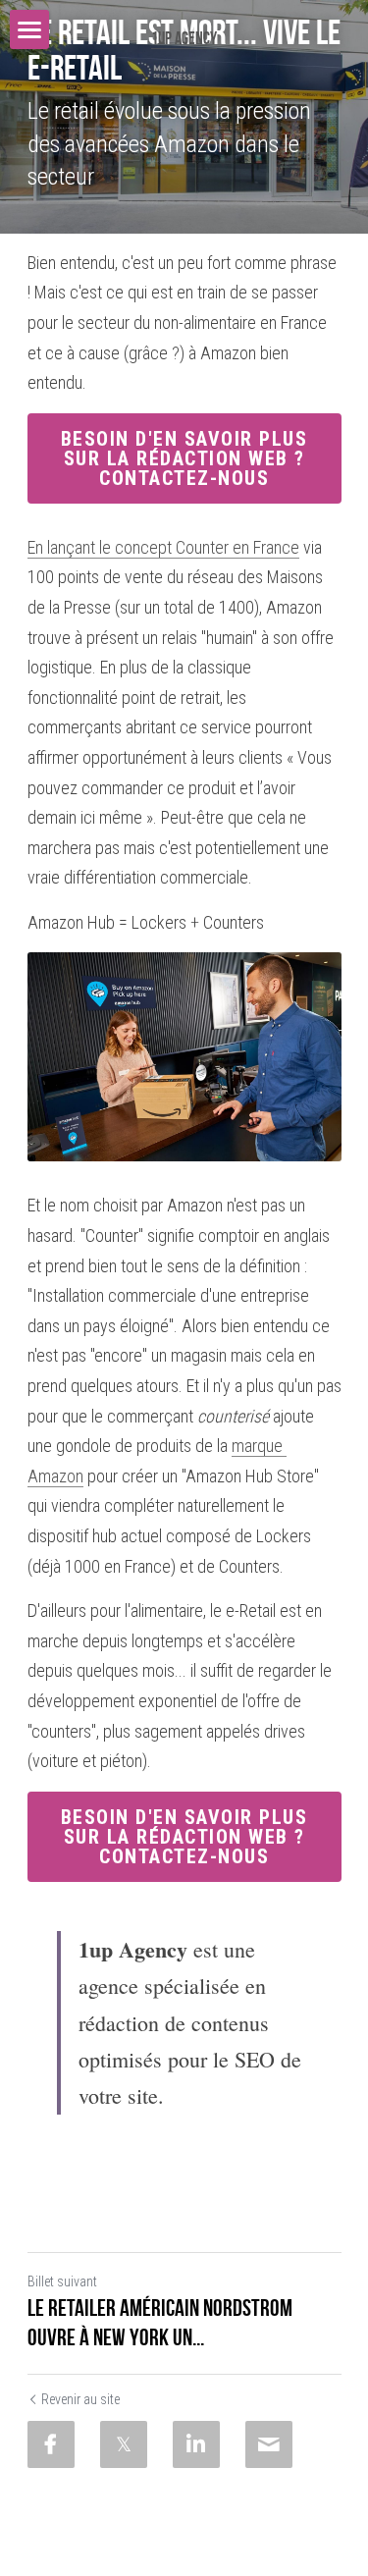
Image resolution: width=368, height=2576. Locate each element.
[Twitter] (124, 2444)
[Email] (269, 2444)
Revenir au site (80, 2399)
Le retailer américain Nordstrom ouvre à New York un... (160, 2323)
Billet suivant (62, 2281)
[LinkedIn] (196, 2444)
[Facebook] (51, 2444)
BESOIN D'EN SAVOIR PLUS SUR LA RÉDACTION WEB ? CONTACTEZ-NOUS (184, 458)
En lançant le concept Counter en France (163, 547)
